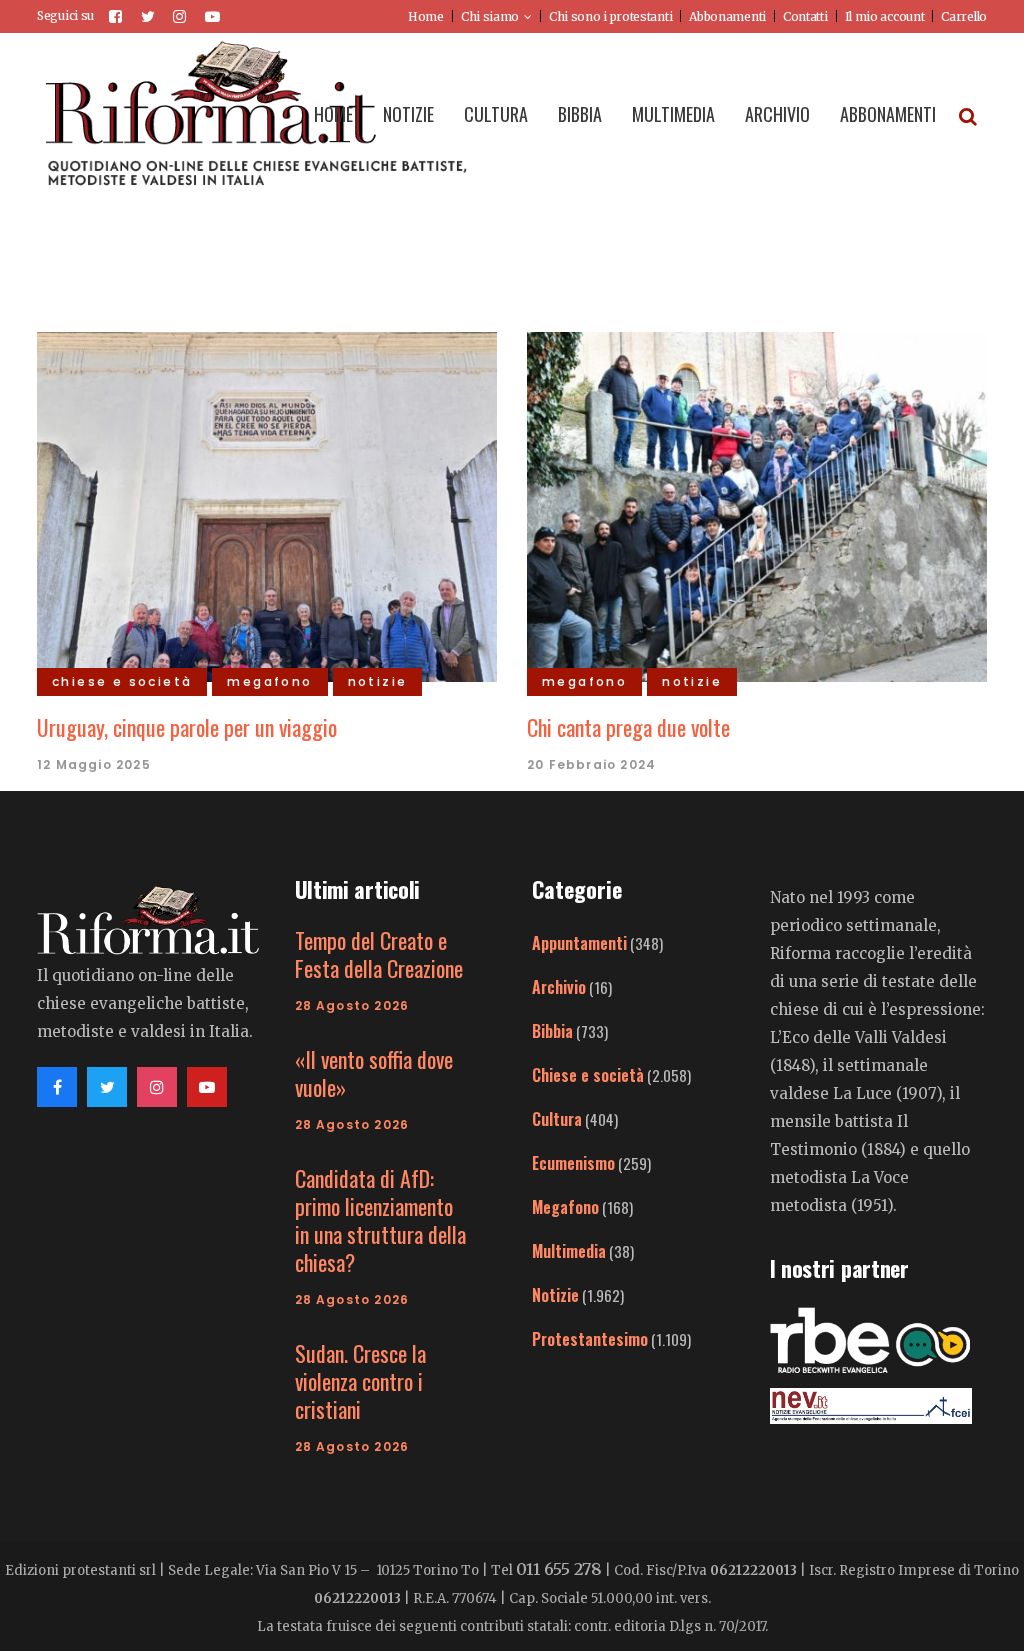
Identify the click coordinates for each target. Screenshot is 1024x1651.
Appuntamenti (579, 943)
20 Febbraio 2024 (591, 764)
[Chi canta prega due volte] (757, 504)
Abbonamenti (727, 16)
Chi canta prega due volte (628, 727)
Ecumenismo (573, 1163)
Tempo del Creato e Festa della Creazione (379, 954)
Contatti (805, 16)
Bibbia (552, 1031)
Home (426, 16)
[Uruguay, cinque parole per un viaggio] (267, 504)
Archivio (559, 987)
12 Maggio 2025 (94, 764)
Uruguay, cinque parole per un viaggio (187, 727)
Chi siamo (490, 16)
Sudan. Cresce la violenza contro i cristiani (360, 1381)
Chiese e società (588, 1075)
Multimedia (569, 1251)
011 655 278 (559, 1569)
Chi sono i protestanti (610, 16)
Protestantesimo (590, 1339)
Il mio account (885, 16)
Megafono (565, 1207)
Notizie (555, 1295)
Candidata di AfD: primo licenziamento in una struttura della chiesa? (380, 1220)
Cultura (557, 1119)
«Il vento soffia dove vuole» (374, 1073)
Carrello (964, 16)
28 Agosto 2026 (352, 1005)
